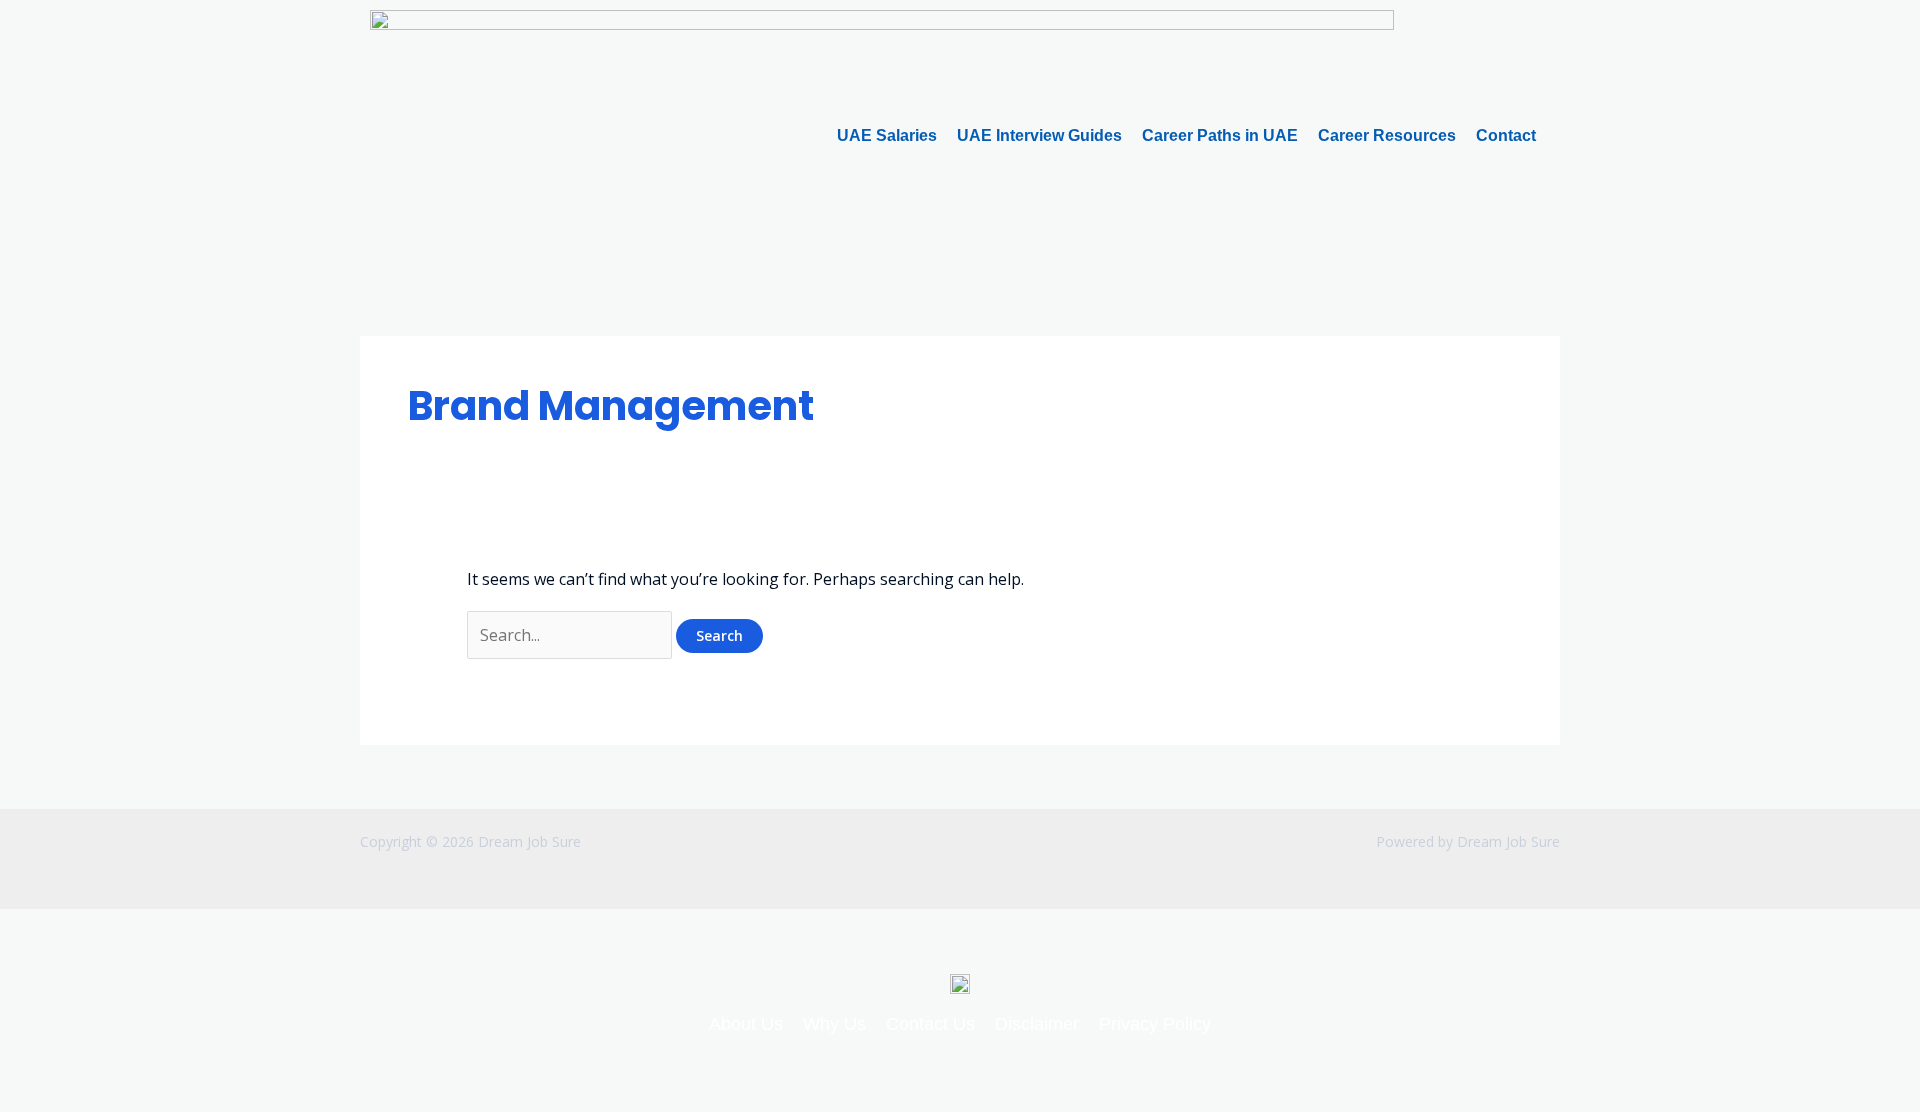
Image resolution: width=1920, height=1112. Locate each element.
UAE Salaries (887, 135)
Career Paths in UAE (1220, 135)
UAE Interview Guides (1039, 135)
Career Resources (1387, 135)
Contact (1506, 135)
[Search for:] (571, 635)
